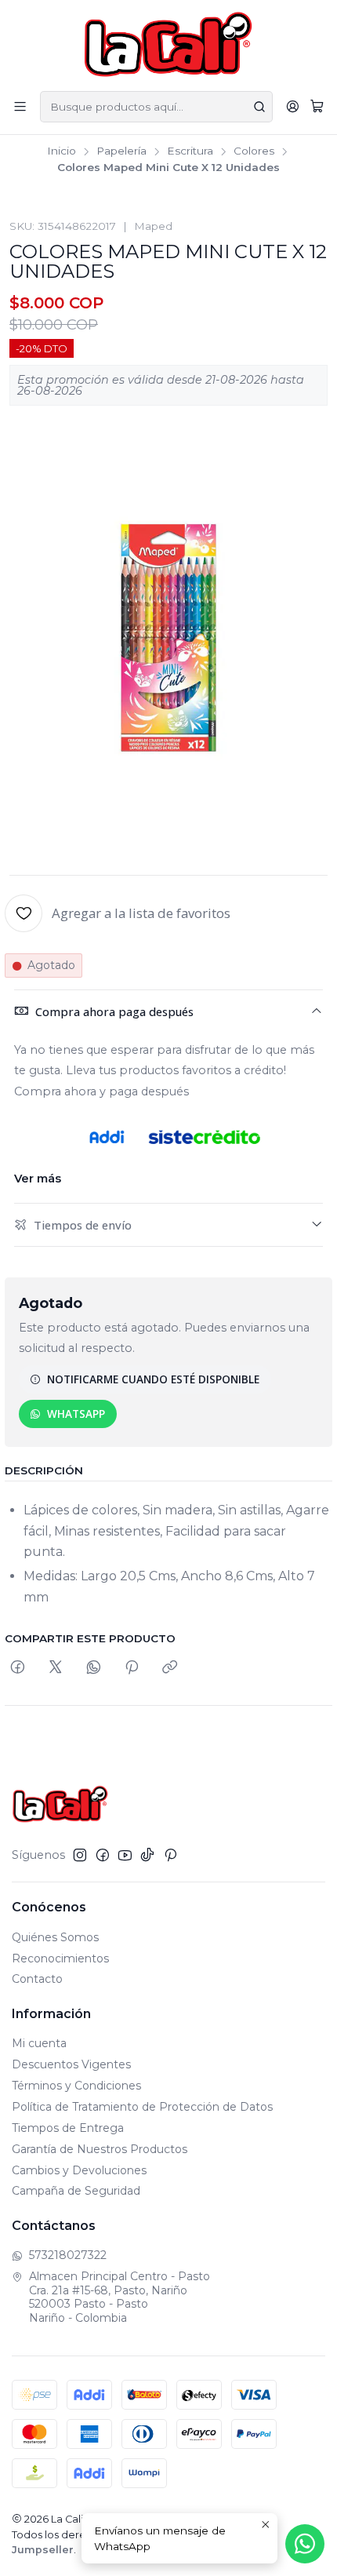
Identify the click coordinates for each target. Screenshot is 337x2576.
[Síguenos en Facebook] (103, 1855)
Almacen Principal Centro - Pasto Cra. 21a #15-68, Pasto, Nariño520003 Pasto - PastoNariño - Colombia (120, 2297)
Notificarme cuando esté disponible (153, 1379)
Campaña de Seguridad (76, 2191)
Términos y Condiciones (76, 2086)
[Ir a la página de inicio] (169, 44)
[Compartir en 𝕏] (56, 1668)
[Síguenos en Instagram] (80, 1855)
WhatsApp (76, 1414)
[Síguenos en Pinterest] (170, 1855)
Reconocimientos (60, 1958)
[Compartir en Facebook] (18, 1668)
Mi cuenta (39, 2043)
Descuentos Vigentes (71, 2064)
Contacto (37, 1979)
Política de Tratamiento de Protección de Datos (142, 2107)
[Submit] (259, 107)
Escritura (190, 151)
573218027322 (68, 2255)
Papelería (121, 151)
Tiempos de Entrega (68, 2128)
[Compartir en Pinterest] (132, 1668)
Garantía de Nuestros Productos (100, 2149)
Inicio (62, 151)
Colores (254, 151)
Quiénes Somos (55, 1937)
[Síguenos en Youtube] (125, 1855)
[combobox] (156, 107)
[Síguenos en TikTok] (147, 1855)
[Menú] (20, 106)
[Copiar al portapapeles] (170, 1668)
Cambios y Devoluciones (79, 2170)
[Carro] (317, 107)
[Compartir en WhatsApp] (94, 1668)
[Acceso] (293, 106)
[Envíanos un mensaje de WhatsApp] (305, 2544)
